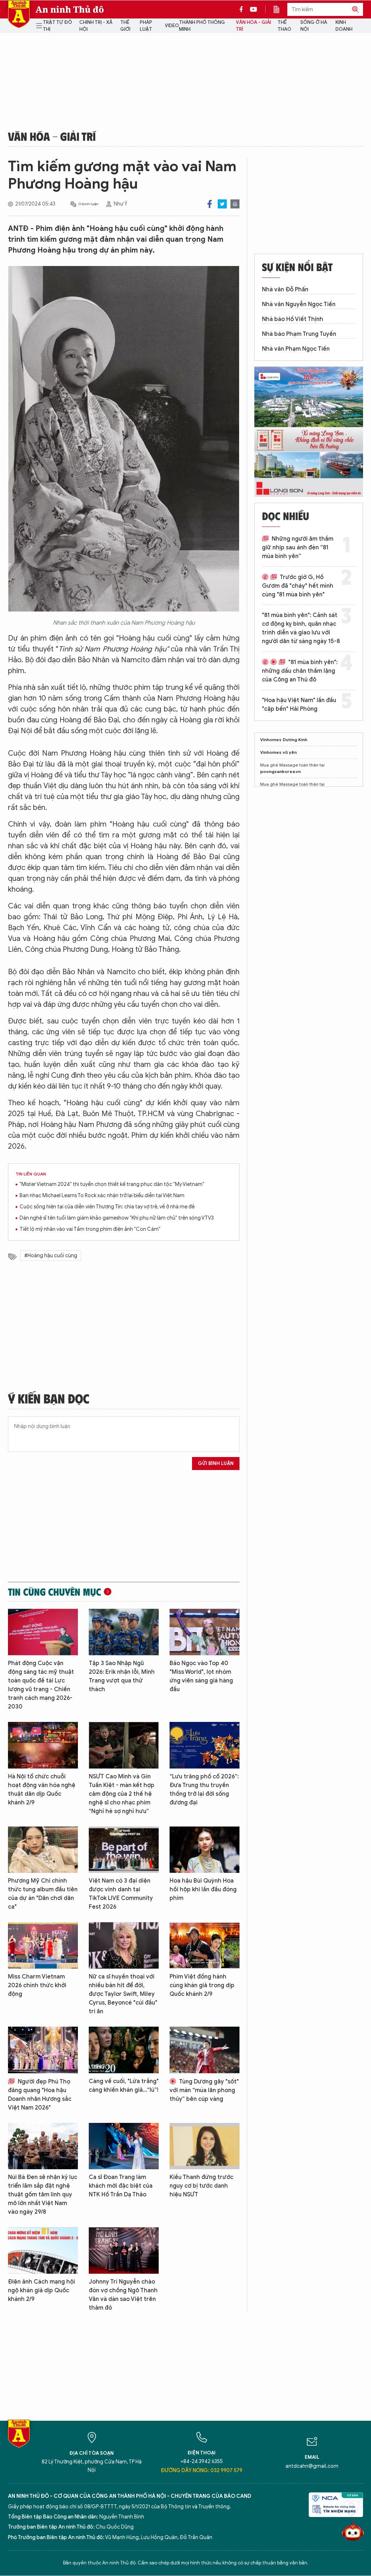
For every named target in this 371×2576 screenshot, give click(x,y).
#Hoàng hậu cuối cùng (51, 1256)
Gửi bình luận (216, 1463)
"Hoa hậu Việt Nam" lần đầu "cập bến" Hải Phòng (299, 705)
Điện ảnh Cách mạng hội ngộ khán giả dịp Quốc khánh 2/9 (41, 2290)
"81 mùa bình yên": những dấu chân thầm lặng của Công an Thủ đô (300, 671)
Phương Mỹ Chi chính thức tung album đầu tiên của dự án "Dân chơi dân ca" (43, 1894)
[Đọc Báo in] (280, 9)
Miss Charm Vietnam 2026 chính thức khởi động (37, 1985)
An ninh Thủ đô (70, 9)
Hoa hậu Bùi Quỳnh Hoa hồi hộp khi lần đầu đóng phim (203, 1889)
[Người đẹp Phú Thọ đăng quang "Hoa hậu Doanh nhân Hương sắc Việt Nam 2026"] (43, 2050)
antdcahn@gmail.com (312, 2466)
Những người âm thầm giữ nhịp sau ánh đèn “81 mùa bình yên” (298, 548)
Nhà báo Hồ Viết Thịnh (293, 319)
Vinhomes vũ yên (278, 752)
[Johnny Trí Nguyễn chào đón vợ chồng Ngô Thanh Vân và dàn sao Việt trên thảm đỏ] (124, 2250)
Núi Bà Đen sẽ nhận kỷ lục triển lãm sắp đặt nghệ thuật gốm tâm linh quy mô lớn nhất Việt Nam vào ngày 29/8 (43, 2195)
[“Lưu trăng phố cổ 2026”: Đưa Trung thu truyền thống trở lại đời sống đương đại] (205, 1745)
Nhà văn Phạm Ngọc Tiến (296, 349)
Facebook (210, 204)
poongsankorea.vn (280, 771)
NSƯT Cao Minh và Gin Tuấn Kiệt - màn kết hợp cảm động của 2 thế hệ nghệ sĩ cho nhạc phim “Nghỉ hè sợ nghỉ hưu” (122, 1794)
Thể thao (284, 26)
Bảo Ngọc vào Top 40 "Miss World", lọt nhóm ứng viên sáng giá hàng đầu (201, 1676)
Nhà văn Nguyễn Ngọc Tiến (299, 304)
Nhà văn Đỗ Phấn (285, 290)
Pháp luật (146, 26)
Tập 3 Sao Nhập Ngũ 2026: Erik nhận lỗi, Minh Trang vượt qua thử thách (122, 1676)
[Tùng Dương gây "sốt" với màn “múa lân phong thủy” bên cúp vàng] (205, 2050)
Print (235, 204)
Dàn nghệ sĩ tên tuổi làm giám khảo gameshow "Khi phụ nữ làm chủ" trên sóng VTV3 (117, 1218)
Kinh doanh (344, 26)
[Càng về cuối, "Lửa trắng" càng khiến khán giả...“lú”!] (124, 2050)
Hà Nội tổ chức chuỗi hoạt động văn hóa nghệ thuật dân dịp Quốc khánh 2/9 (42, 1790)
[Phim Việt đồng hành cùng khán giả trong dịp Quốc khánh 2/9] (205, 1945)
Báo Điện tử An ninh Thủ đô (19, 14)
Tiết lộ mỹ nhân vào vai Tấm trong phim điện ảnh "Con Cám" (90, 1229)
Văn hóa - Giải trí (253, 26)
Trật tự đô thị (57, 26)
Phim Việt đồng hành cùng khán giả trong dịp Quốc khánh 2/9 (202, 1985)
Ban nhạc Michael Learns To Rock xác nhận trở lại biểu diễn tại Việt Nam (102, 1196)
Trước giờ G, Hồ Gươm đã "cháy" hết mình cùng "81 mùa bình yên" (298, 586)
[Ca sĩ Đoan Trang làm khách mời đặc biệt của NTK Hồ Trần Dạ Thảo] (124, 2146)
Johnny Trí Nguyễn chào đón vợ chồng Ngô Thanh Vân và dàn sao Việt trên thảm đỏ (123, 2295)
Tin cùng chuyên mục (55, 1592)
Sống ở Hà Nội (314, 26)
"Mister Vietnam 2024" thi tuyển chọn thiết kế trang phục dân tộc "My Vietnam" (112, 1184)
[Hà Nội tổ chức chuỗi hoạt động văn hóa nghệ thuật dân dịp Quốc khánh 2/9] (43, 1745)
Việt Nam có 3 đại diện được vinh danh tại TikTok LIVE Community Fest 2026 (121, 1894)
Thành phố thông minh (202, 26)
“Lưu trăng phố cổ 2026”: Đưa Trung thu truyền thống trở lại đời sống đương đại (204, 1790)
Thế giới (125, 26)
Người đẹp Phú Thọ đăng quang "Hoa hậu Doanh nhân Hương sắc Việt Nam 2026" (40, 2095)
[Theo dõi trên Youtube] (254, 9)
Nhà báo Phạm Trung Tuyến (299, 334)
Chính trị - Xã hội (96, 26)
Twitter (222, 204)
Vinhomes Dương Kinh (284, 740)
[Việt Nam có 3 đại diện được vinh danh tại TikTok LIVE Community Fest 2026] (124, 1850)
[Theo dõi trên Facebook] (243, 9)
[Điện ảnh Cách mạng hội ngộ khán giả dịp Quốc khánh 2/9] (43, 2250)
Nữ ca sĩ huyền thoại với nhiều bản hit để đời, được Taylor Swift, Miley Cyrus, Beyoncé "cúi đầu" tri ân (123, 1994)
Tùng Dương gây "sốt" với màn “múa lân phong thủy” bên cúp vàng (204, 2090)
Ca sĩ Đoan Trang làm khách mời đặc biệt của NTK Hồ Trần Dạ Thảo (121, 2186)
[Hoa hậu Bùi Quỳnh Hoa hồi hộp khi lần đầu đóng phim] (205, 1850)
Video (172, 26)
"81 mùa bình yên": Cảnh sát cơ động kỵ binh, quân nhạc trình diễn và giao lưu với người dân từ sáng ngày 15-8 (301, 628)
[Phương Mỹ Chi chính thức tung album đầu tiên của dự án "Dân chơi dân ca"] (43, 1850)
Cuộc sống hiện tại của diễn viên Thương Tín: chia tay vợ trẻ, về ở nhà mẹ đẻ (107, 1207)
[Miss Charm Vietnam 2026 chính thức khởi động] (43, 1945)
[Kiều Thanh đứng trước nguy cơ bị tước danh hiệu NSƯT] (205, 2146)
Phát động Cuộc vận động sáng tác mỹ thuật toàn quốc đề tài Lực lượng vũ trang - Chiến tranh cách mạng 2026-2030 (41, 1685)
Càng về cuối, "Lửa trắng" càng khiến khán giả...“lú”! (124, 2086)
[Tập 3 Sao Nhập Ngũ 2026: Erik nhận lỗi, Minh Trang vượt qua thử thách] (124, 1632)
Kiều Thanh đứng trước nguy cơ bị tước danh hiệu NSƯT (201, 2186)
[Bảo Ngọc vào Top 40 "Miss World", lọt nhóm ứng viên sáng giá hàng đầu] (205, 1632)
